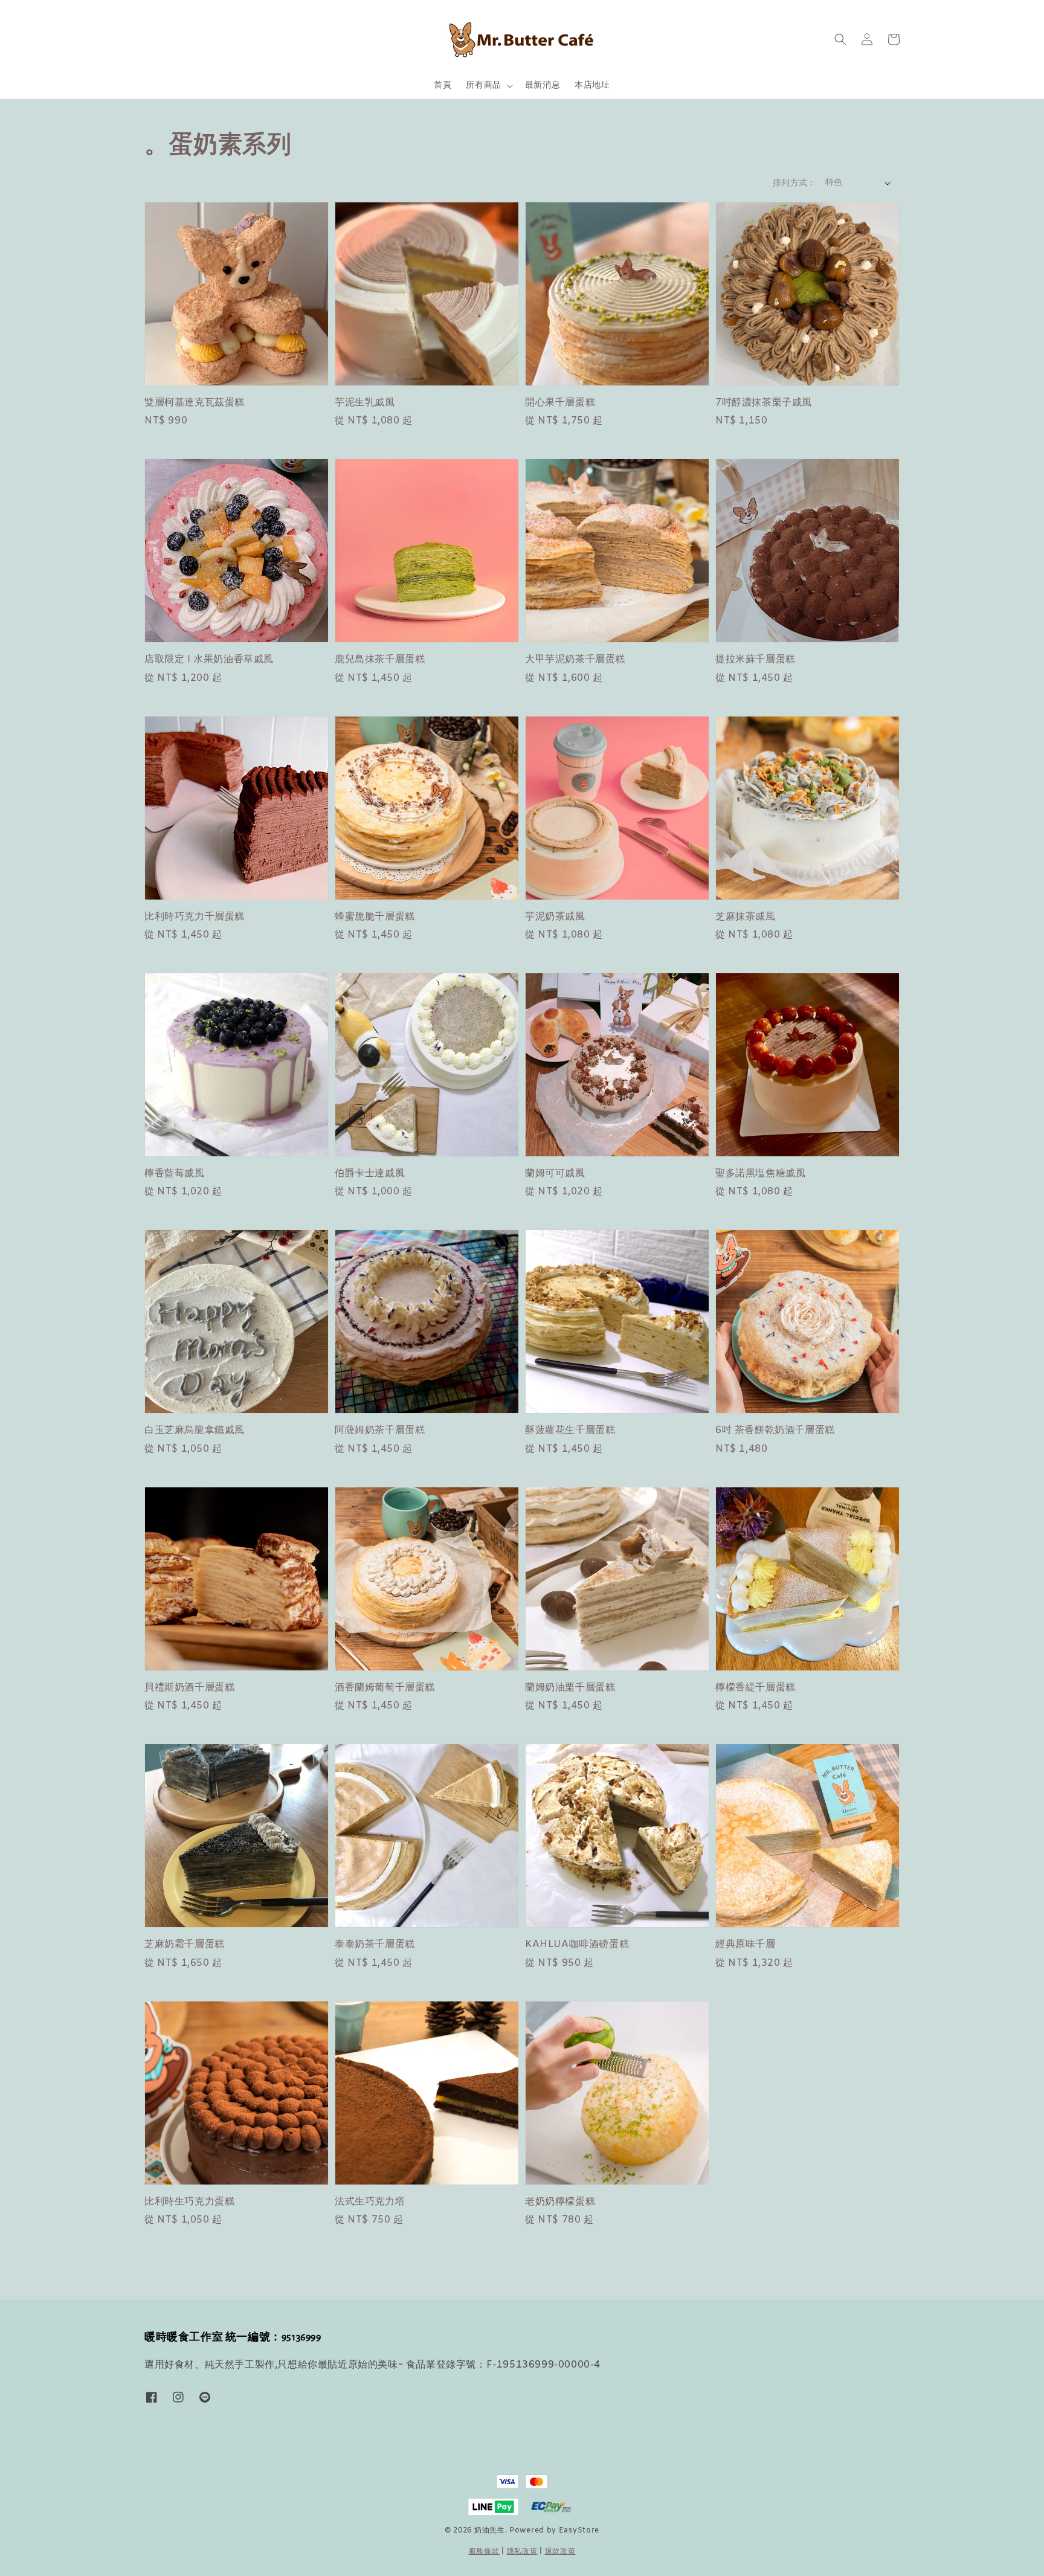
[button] (840, 39)
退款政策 (560, 2552)
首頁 (443, 85)
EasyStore (579, 2531)
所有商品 (483, 86)
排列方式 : (793, 183)
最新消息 (543, 85)
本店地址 (592, 85)
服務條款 (484, 2552)
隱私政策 (522, 2552)
